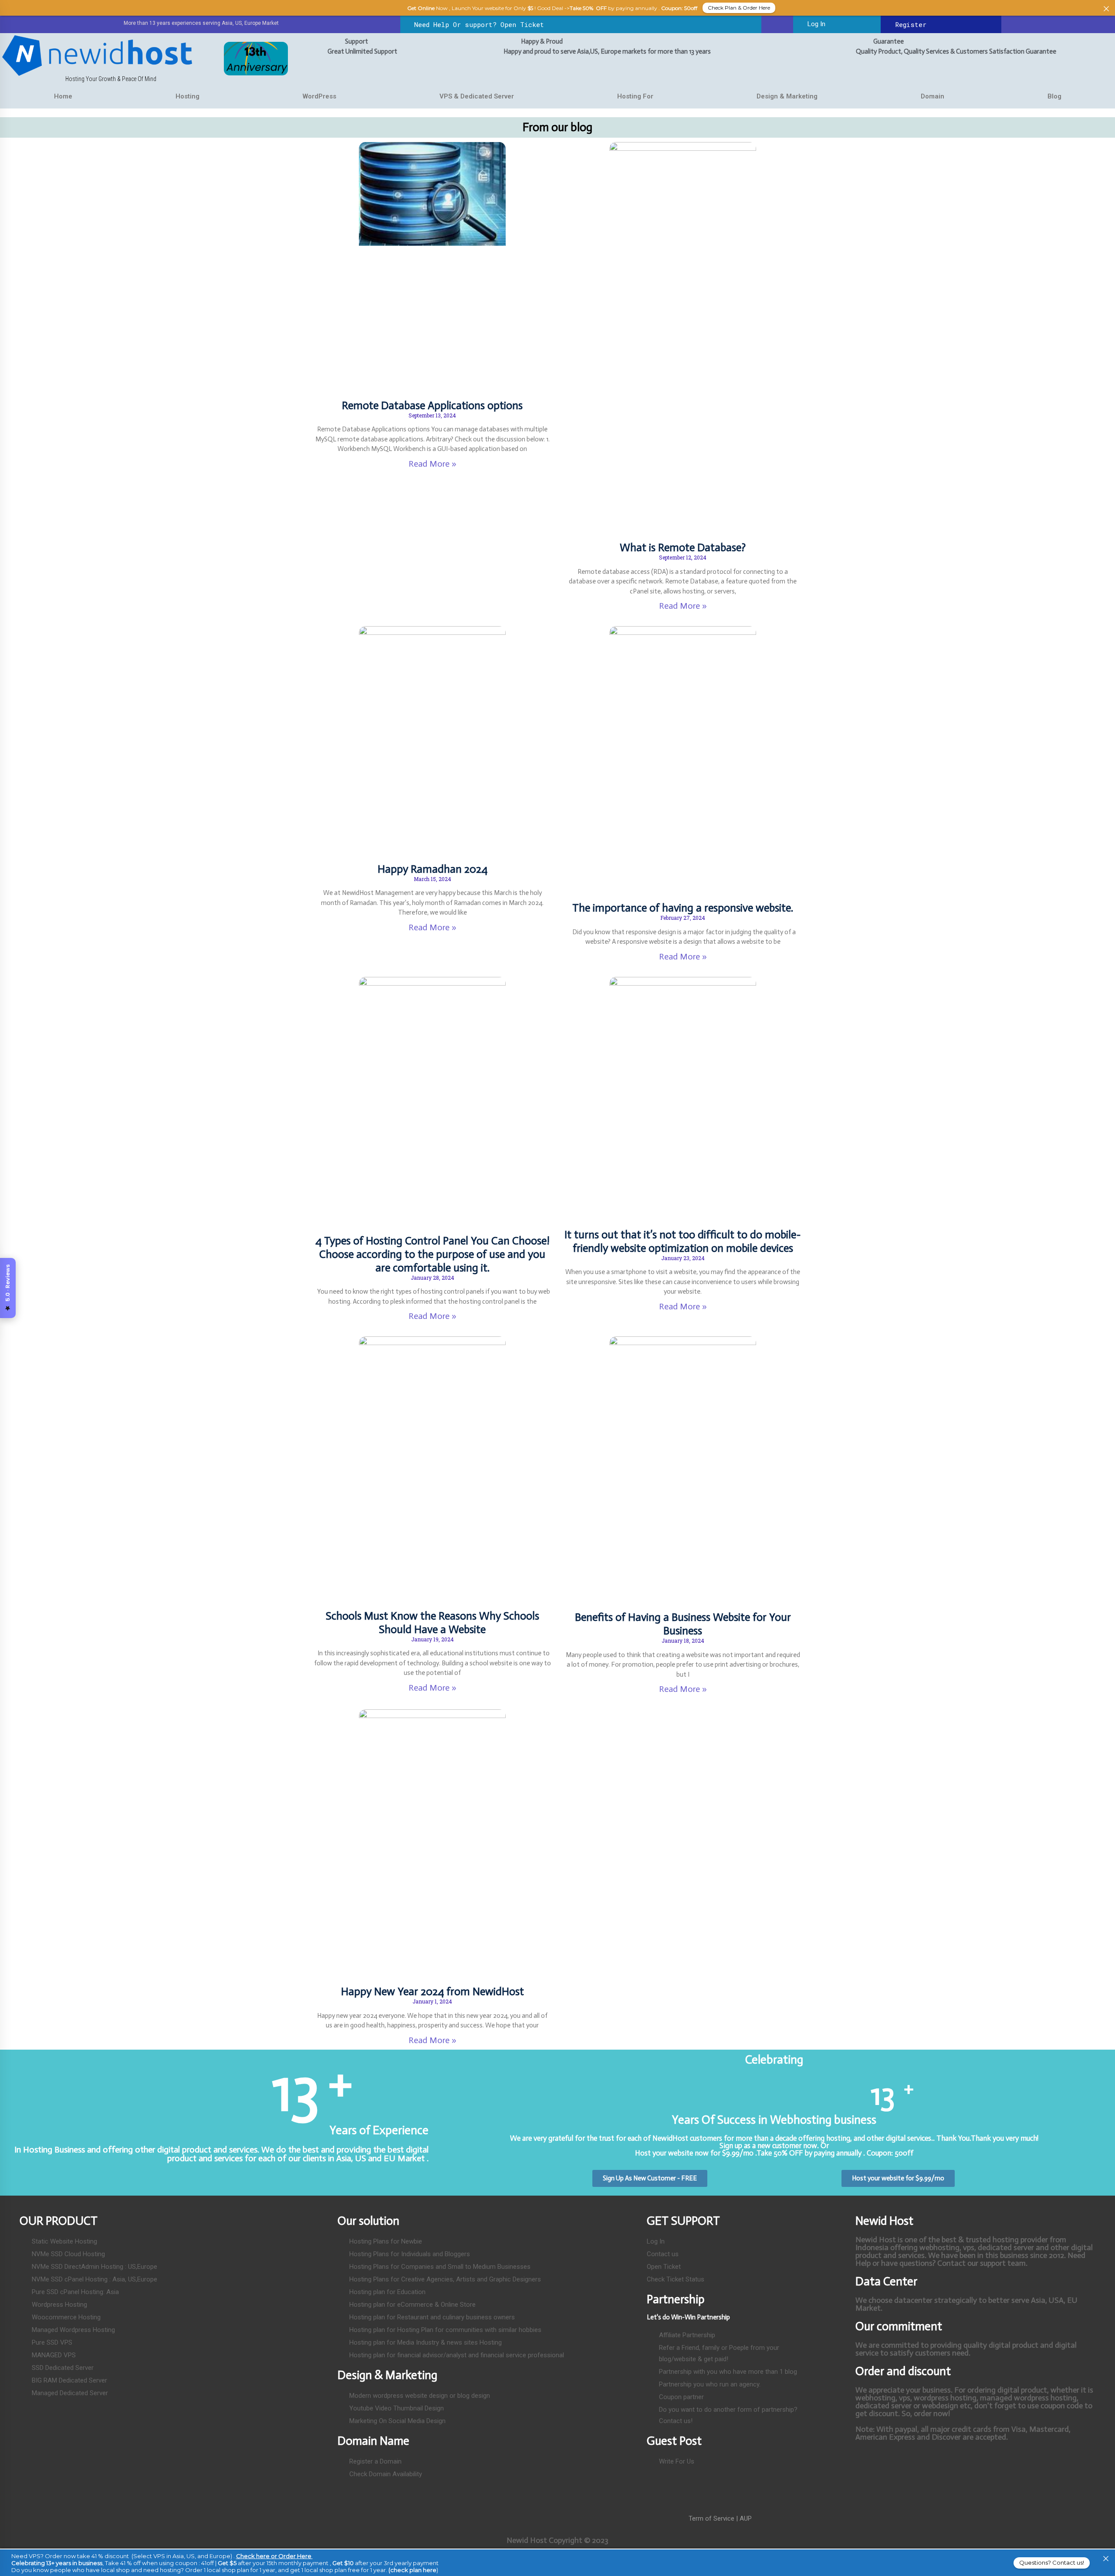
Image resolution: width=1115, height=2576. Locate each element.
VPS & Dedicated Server (477, 96)
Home (63, 96)
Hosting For (635, 96)
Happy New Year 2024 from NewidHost (432, 1991)
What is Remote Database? (683, 547)
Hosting (188, 96)
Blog (1054, 96)
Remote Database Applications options (432, 405)
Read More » (432, 464)
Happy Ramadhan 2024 (432, 869)
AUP (746, 2518)
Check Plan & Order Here (739, 8)
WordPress (319, 96)
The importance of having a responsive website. (683, 908)
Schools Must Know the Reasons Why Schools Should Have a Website (432, 1623)
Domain (933, 96)
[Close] (1106, 2559)
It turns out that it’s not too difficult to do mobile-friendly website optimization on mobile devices (683, 1241)
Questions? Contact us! (1052, 2562)
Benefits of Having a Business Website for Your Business (683, 1624)
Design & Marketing (787, 96)
